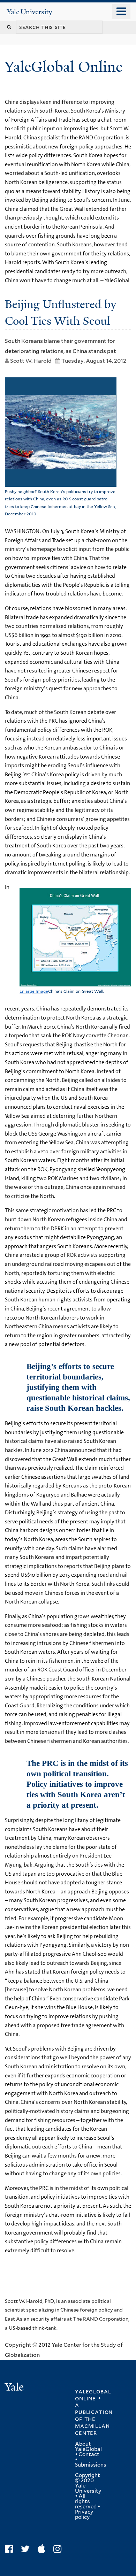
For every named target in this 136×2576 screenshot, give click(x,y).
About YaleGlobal (88, 2447)
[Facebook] (11, 2549)
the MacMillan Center (92, 2426)
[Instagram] (59, 2549)
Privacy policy (84, 2515)
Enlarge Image (34, 991)
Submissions (91, 2465)
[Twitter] (27, 2549)
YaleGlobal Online (63, 67)
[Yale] (15, 2388)
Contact (89, 2454)
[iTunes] (43, 2549)
